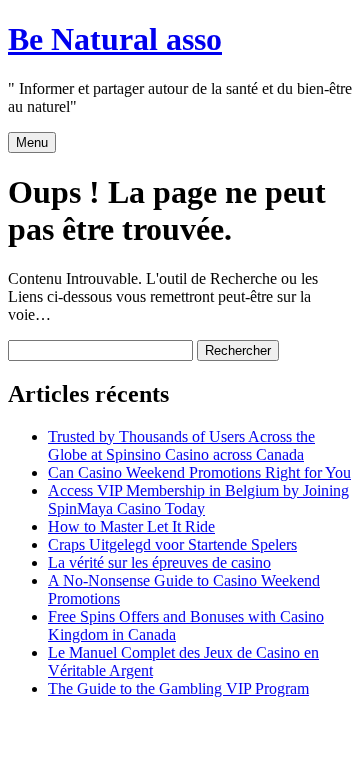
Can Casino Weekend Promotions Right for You (199, 472)
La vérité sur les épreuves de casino (159, 562)
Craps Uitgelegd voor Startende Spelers (172, 544)
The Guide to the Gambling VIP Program (178, 688)
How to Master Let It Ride (131, 526)
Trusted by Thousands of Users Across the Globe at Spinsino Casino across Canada (181, 445)
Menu (32, 142)
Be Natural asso (115, 39)
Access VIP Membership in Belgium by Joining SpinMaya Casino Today (198, 499)
